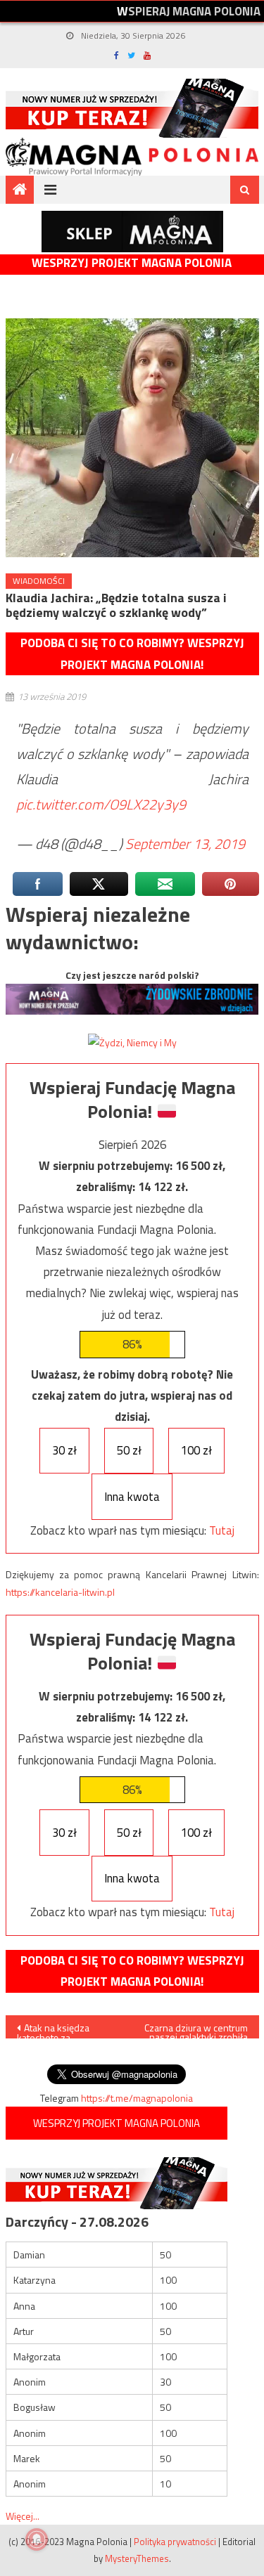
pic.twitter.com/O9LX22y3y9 (101, 804)
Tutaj (222, 1530)
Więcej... (23, 2516)
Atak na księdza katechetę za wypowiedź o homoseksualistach (58, 2029)
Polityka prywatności (175, 2542)
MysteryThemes (137, 2558)
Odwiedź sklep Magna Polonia (132, 232)
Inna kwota (132, 1497)
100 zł (196, 1450)
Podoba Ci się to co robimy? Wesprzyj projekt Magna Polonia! (132, 654)
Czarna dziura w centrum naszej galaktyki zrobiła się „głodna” (196, 2029)
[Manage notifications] (37, 2539)
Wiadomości (39, 581)
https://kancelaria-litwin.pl (60, 1592)
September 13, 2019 (185, 844)
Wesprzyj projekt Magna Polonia (132, 263)
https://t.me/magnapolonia (137, 2098)
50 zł (129, 1450)
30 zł (64, 1450)
